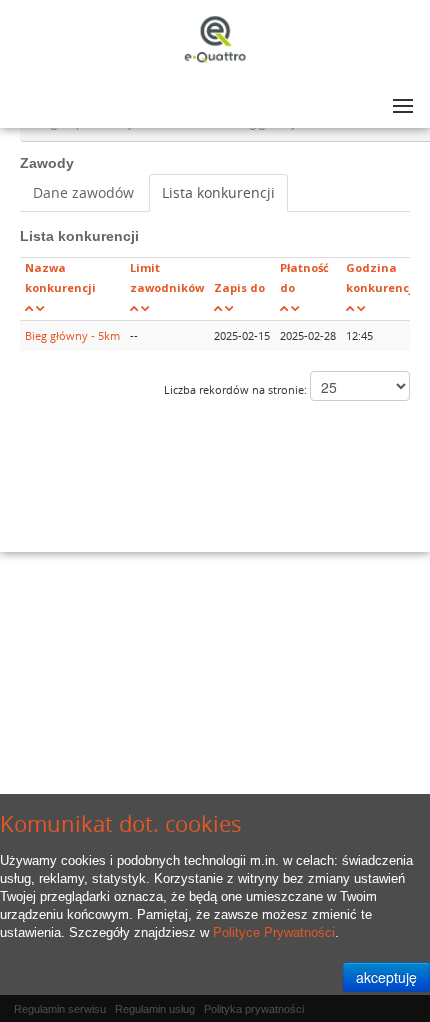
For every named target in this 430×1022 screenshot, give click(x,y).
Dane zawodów (83, 192)
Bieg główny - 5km (72, 335)
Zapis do (239, 287)
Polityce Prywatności (274, 932)
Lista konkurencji (218, 192)
